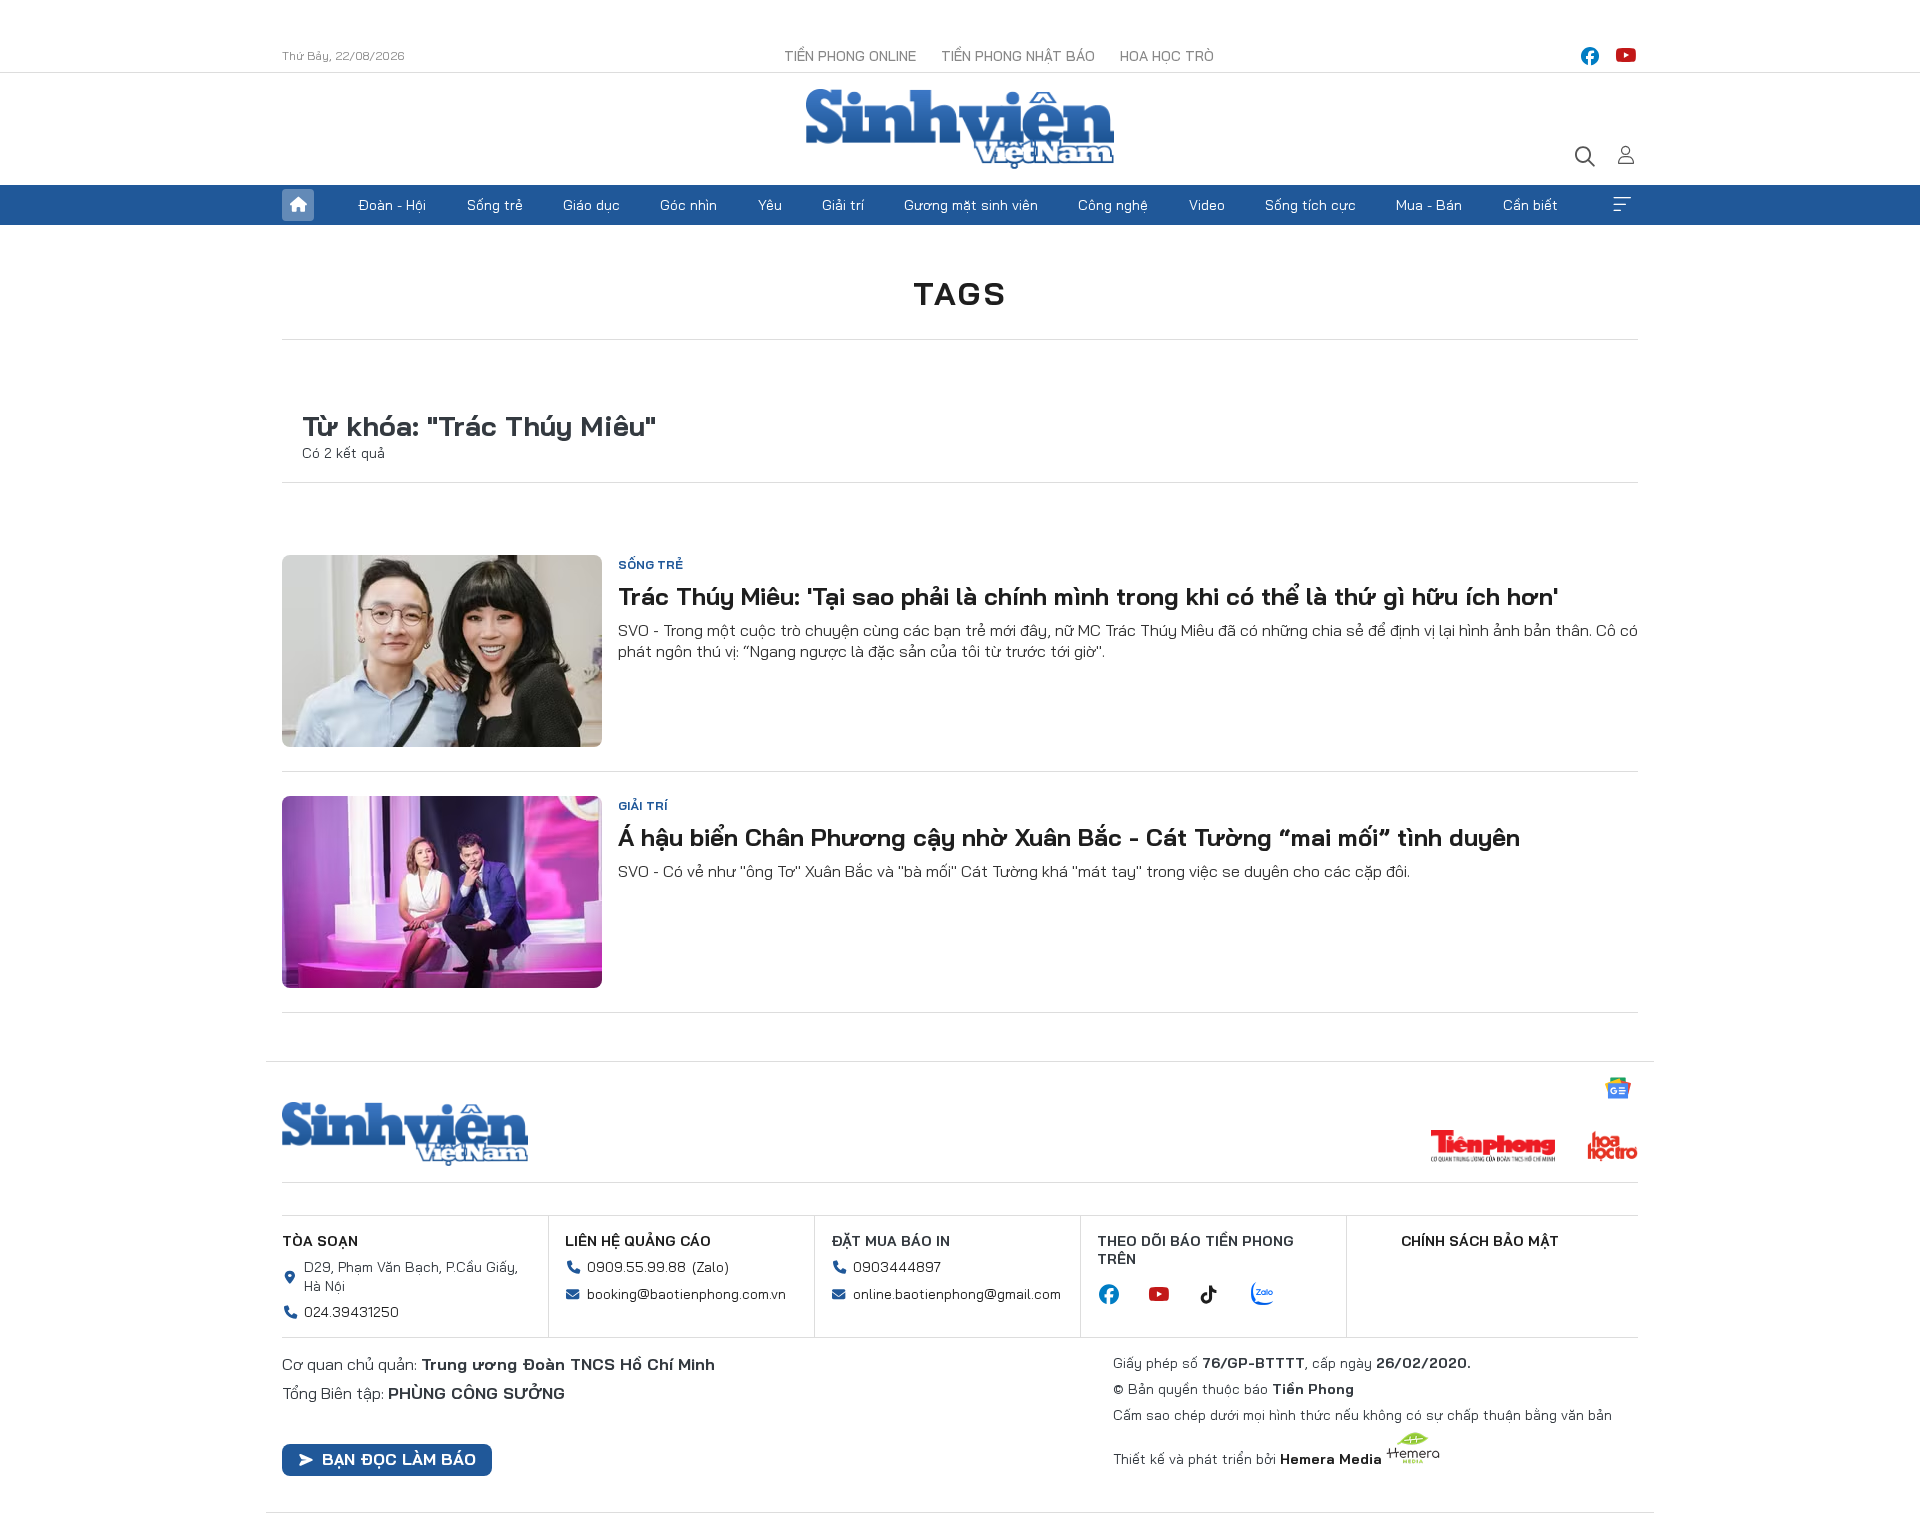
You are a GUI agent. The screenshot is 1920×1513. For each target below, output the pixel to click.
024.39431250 (351, 1312)
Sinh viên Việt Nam (405, 1134)
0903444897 (897, 1267)
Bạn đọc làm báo (399, 1459)
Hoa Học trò (1167, 56)
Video (1207, 205)
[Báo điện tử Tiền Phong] (1493, 1148)
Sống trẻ (495, 205)
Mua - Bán (1429, 205)
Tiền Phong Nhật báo (1018, 56)
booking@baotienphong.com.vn (686, 1294)
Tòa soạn (320, 1241)
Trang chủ (298, 205)
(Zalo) (710, 1267)
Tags (960, 293)
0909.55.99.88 (636, 1267)
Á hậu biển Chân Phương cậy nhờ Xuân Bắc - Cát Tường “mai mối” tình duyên (1069, 837)
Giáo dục (591, 205)
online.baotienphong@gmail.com (957, 1294)
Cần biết (1530, 205)
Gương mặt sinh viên (971, 205)
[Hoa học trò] (1612, 1148)
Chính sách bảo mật (1480, 1241)
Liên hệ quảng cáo (638, 1241)
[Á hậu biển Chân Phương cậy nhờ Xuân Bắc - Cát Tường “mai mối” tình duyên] (442, 892)
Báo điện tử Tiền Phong (960, 129)
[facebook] (1590, 56)
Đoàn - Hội (392, 205)
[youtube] (1626, 56)
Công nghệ (1113, 205)
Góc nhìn (688, 205)
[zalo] (1273, 1295)
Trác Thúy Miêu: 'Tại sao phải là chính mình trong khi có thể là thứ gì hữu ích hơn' (1088, 596)
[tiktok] (1219, 1295)
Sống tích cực (1310, 205)
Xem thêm (1622, 205)
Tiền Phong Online (850, 56)
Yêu (770, 205)
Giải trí (843, 205)
